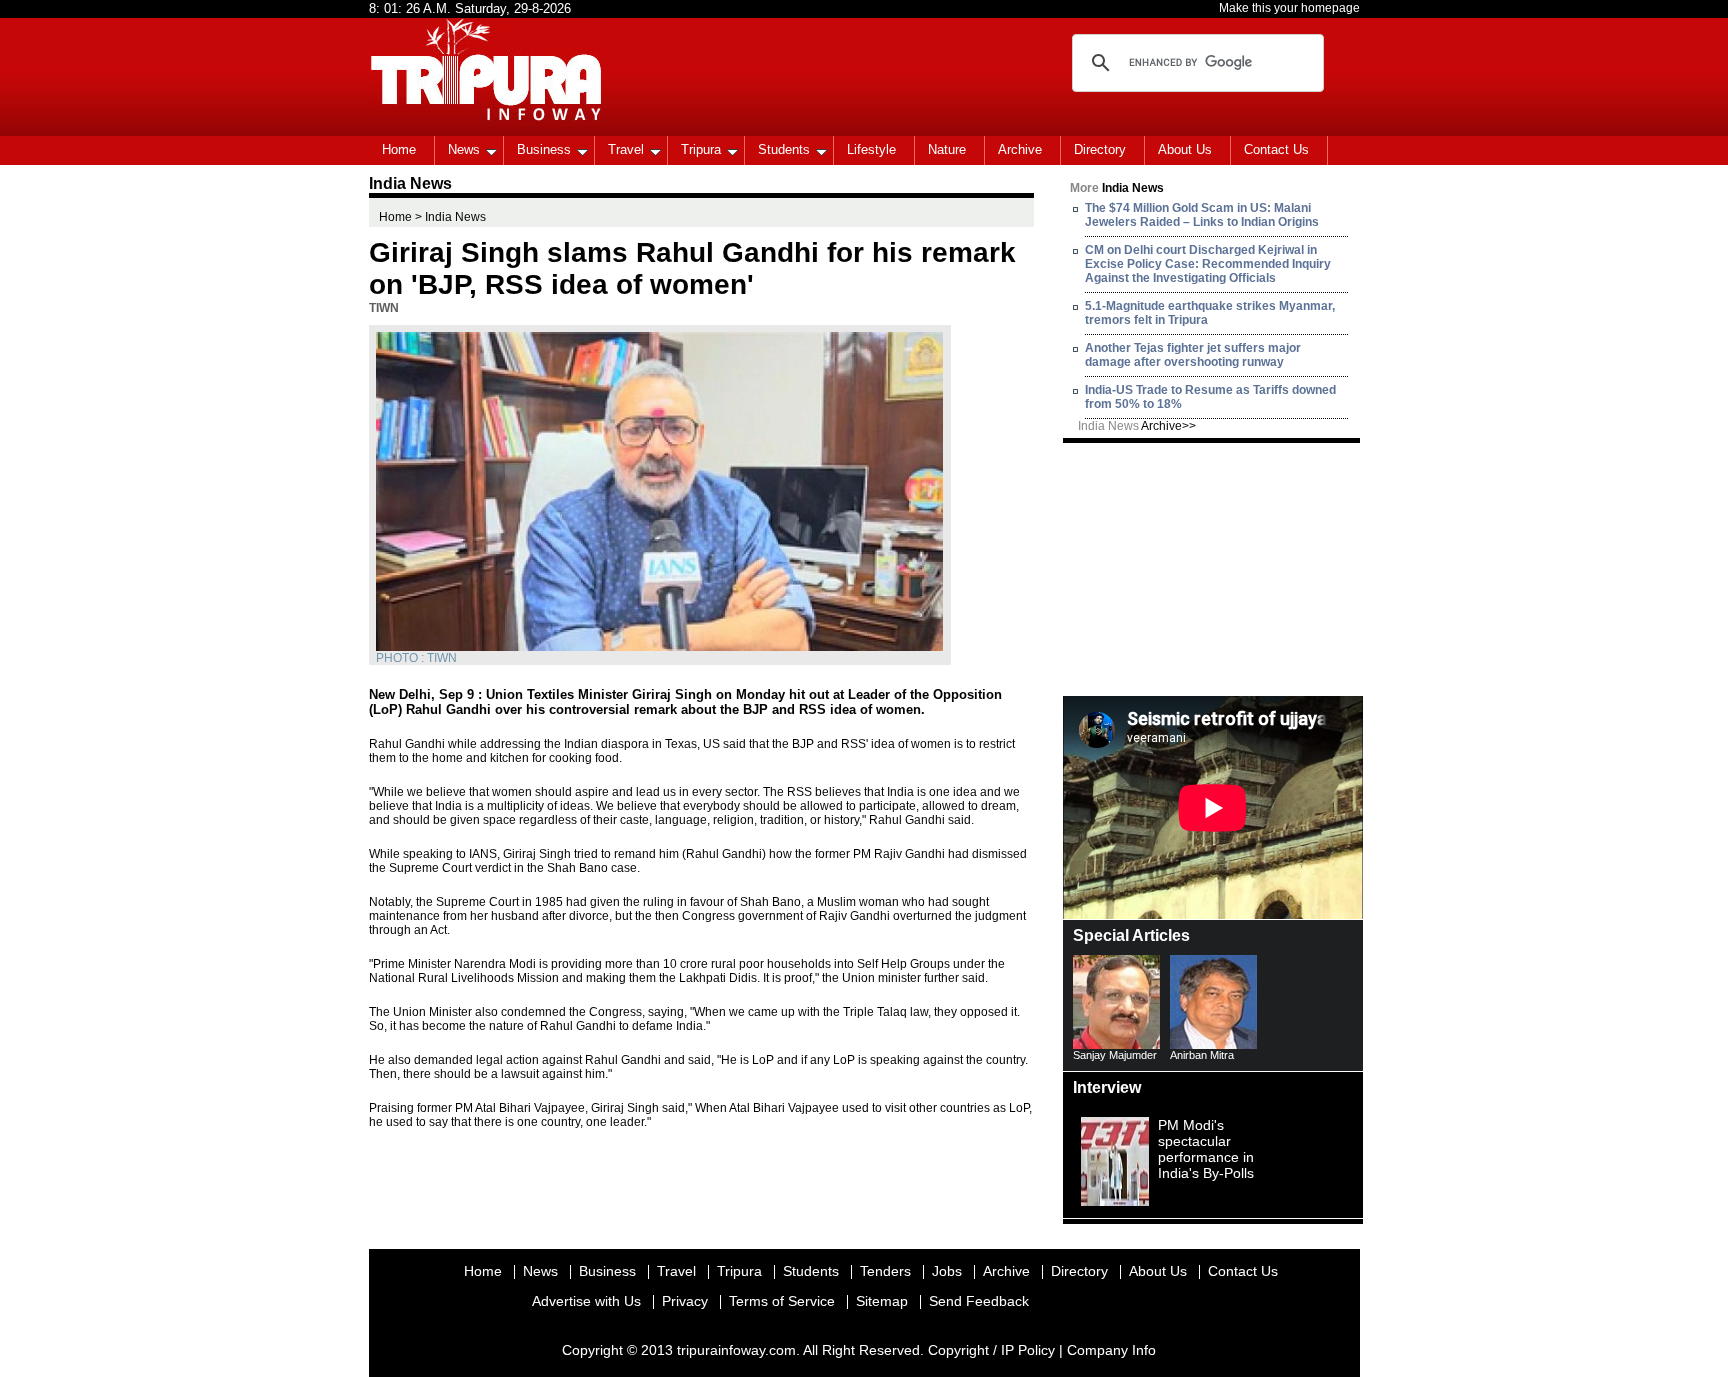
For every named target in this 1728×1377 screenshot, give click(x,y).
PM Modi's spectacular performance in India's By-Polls (1206, 1149)
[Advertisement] (1213, 568)
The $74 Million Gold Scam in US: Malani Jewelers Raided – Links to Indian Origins (1202, 215)
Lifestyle (871, 149)
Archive (1020, 149)
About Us (1185, 149)
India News (1137, 426)
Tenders (885, 1271)
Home (399, 149)
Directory (1100, 149)
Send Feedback (979, 1301)
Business (544, 149)
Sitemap (882, 1301)
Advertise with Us (586, 1301)
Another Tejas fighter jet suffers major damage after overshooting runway (1193, 355)
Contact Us (1276, 149)
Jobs (947, 1271)
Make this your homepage (1289, 8)
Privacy (685, 1301)
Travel (626, 149)
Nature (947, 149)
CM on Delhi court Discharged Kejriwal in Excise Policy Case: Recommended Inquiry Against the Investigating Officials (1208, 264)
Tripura (701, 149)
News (464, 149)
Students (784, 149)
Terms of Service (782, 1301)
